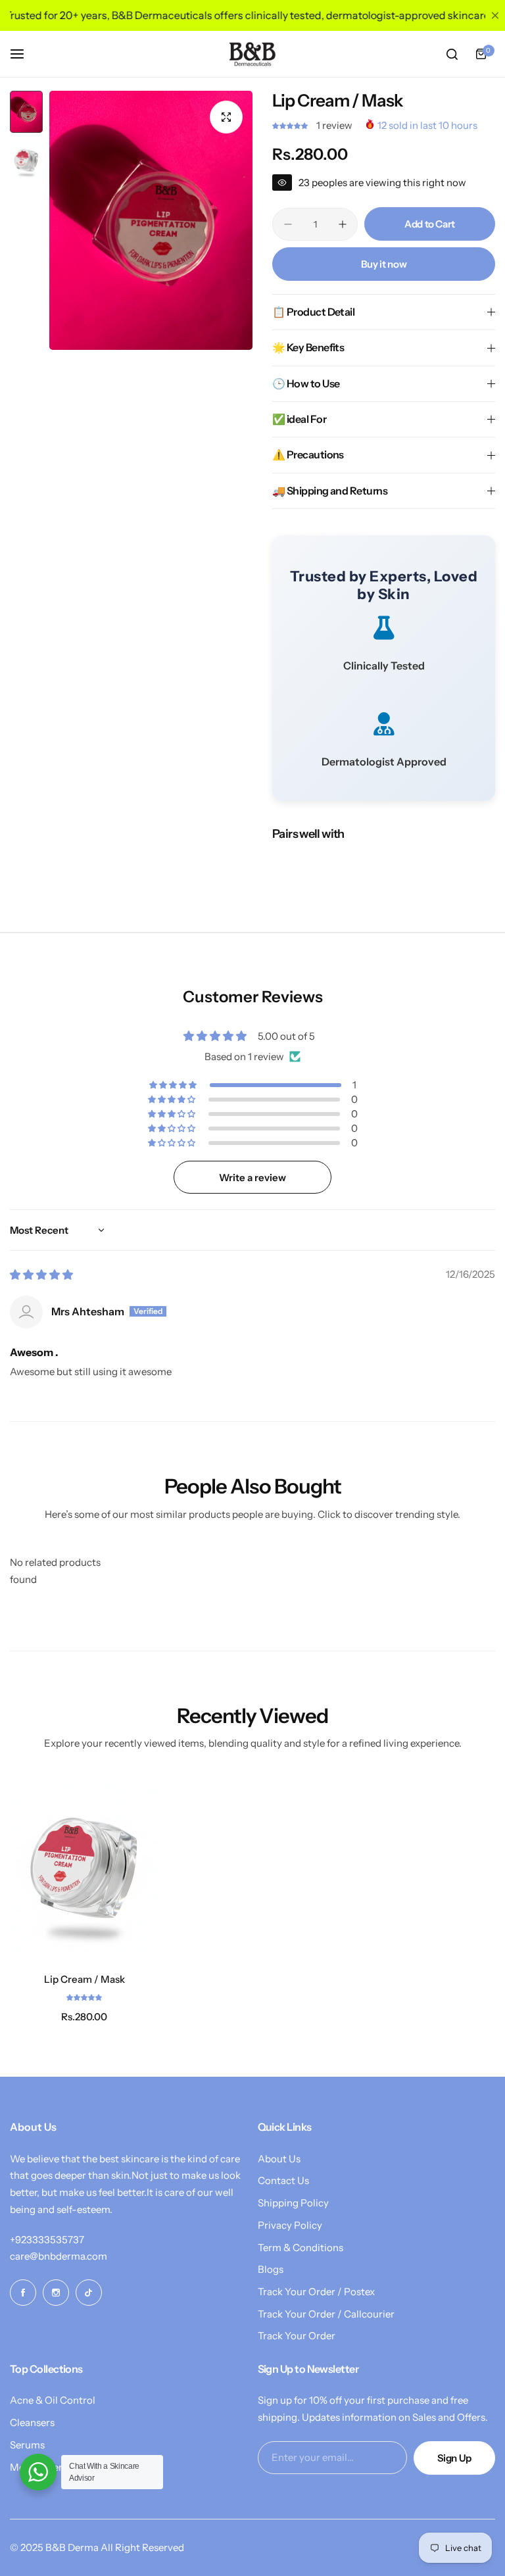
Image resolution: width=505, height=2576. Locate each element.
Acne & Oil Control (53, 2400)
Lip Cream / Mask (84, 1979)
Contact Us (283, 2180)
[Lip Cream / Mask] (84, 1868)
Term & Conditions (301, 2248)
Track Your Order (297, 2336)
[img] (41, 1275)
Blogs (271, 2269)
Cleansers (32, 2422)
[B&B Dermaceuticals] (252, 54)
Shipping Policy (293, 2203)
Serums (27, 2445)
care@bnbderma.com (59, 2256)
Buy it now (384, 264)
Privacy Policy (290, 2225)
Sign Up (454, 2458)
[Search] (452, 54)
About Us (279, 2159)
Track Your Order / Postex (316, 2292)
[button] (291, 125)
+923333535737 (47, 2240)
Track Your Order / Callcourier (326, 2314)
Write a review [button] (252, 1178)
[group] (151, 220)
